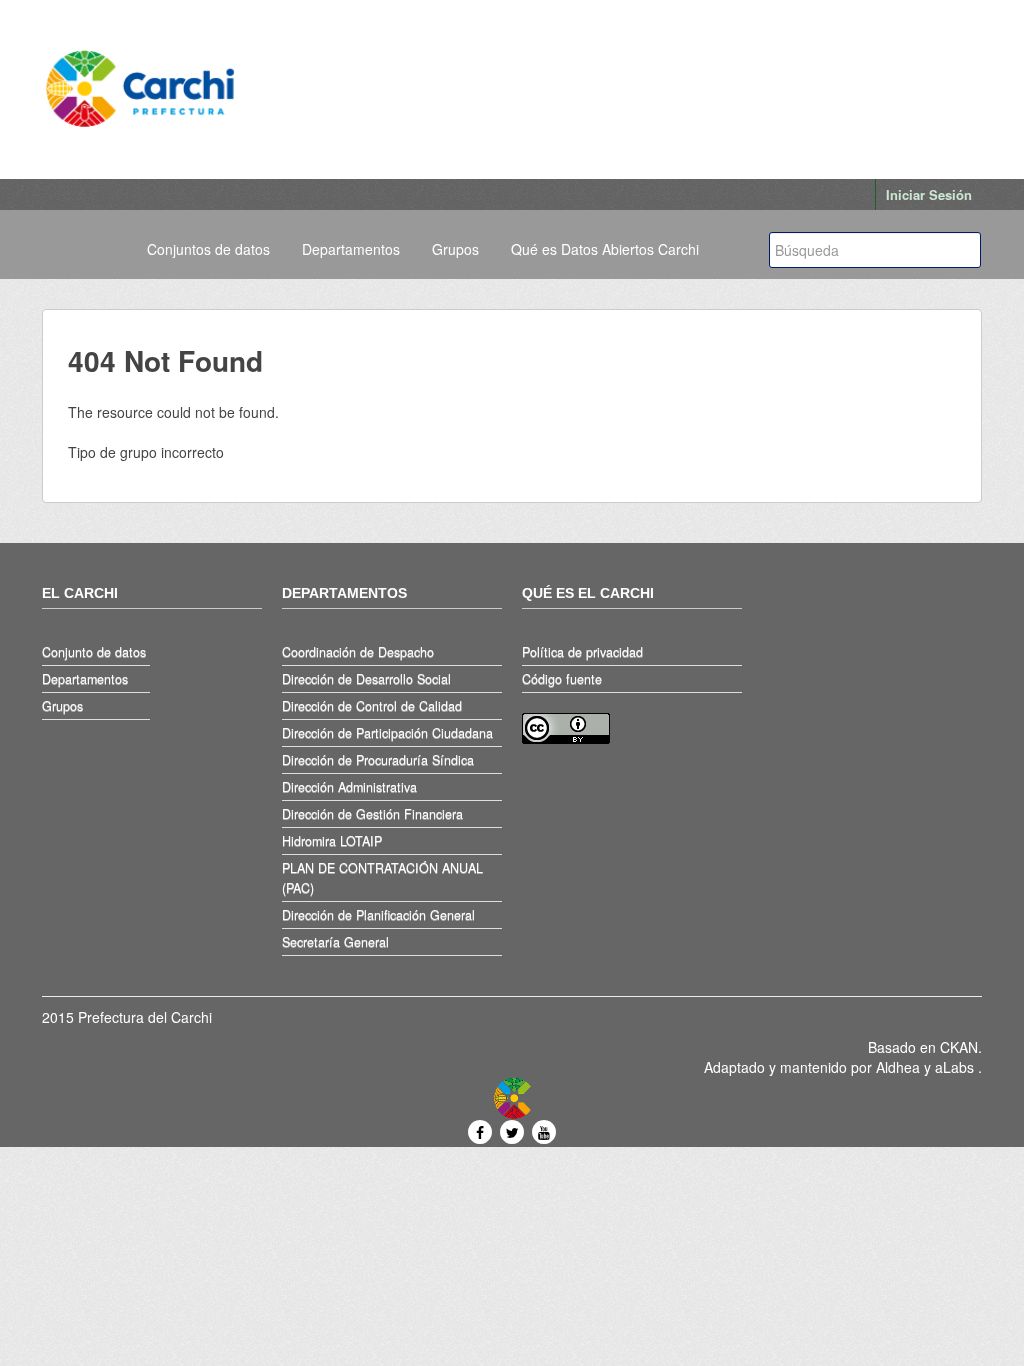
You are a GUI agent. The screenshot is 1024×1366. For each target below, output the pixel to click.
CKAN (959, 1047)
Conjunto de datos (94, 652)
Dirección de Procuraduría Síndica (378, 760)
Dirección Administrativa (349, 787)
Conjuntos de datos (208, 249)
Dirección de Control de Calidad (372, 706)
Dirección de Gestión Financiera (372, 814)
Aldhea (898, 1067)
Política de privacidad (582, 652)
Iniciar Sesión (929, 194)
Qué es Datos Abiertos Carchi (605, 249)
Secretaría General (335, 942)
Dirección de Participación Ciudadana (387, 733)
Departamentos (351, 249)
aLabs (956, 1067)
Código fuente (562, 679)
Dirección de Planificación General (378, 915)
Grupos (455, 249)
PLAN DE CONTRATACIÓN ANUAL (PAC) (382, 878)
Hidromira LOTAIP (332, 841)
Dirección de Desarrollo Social (366, 679)
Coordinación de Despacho (358, 652)
